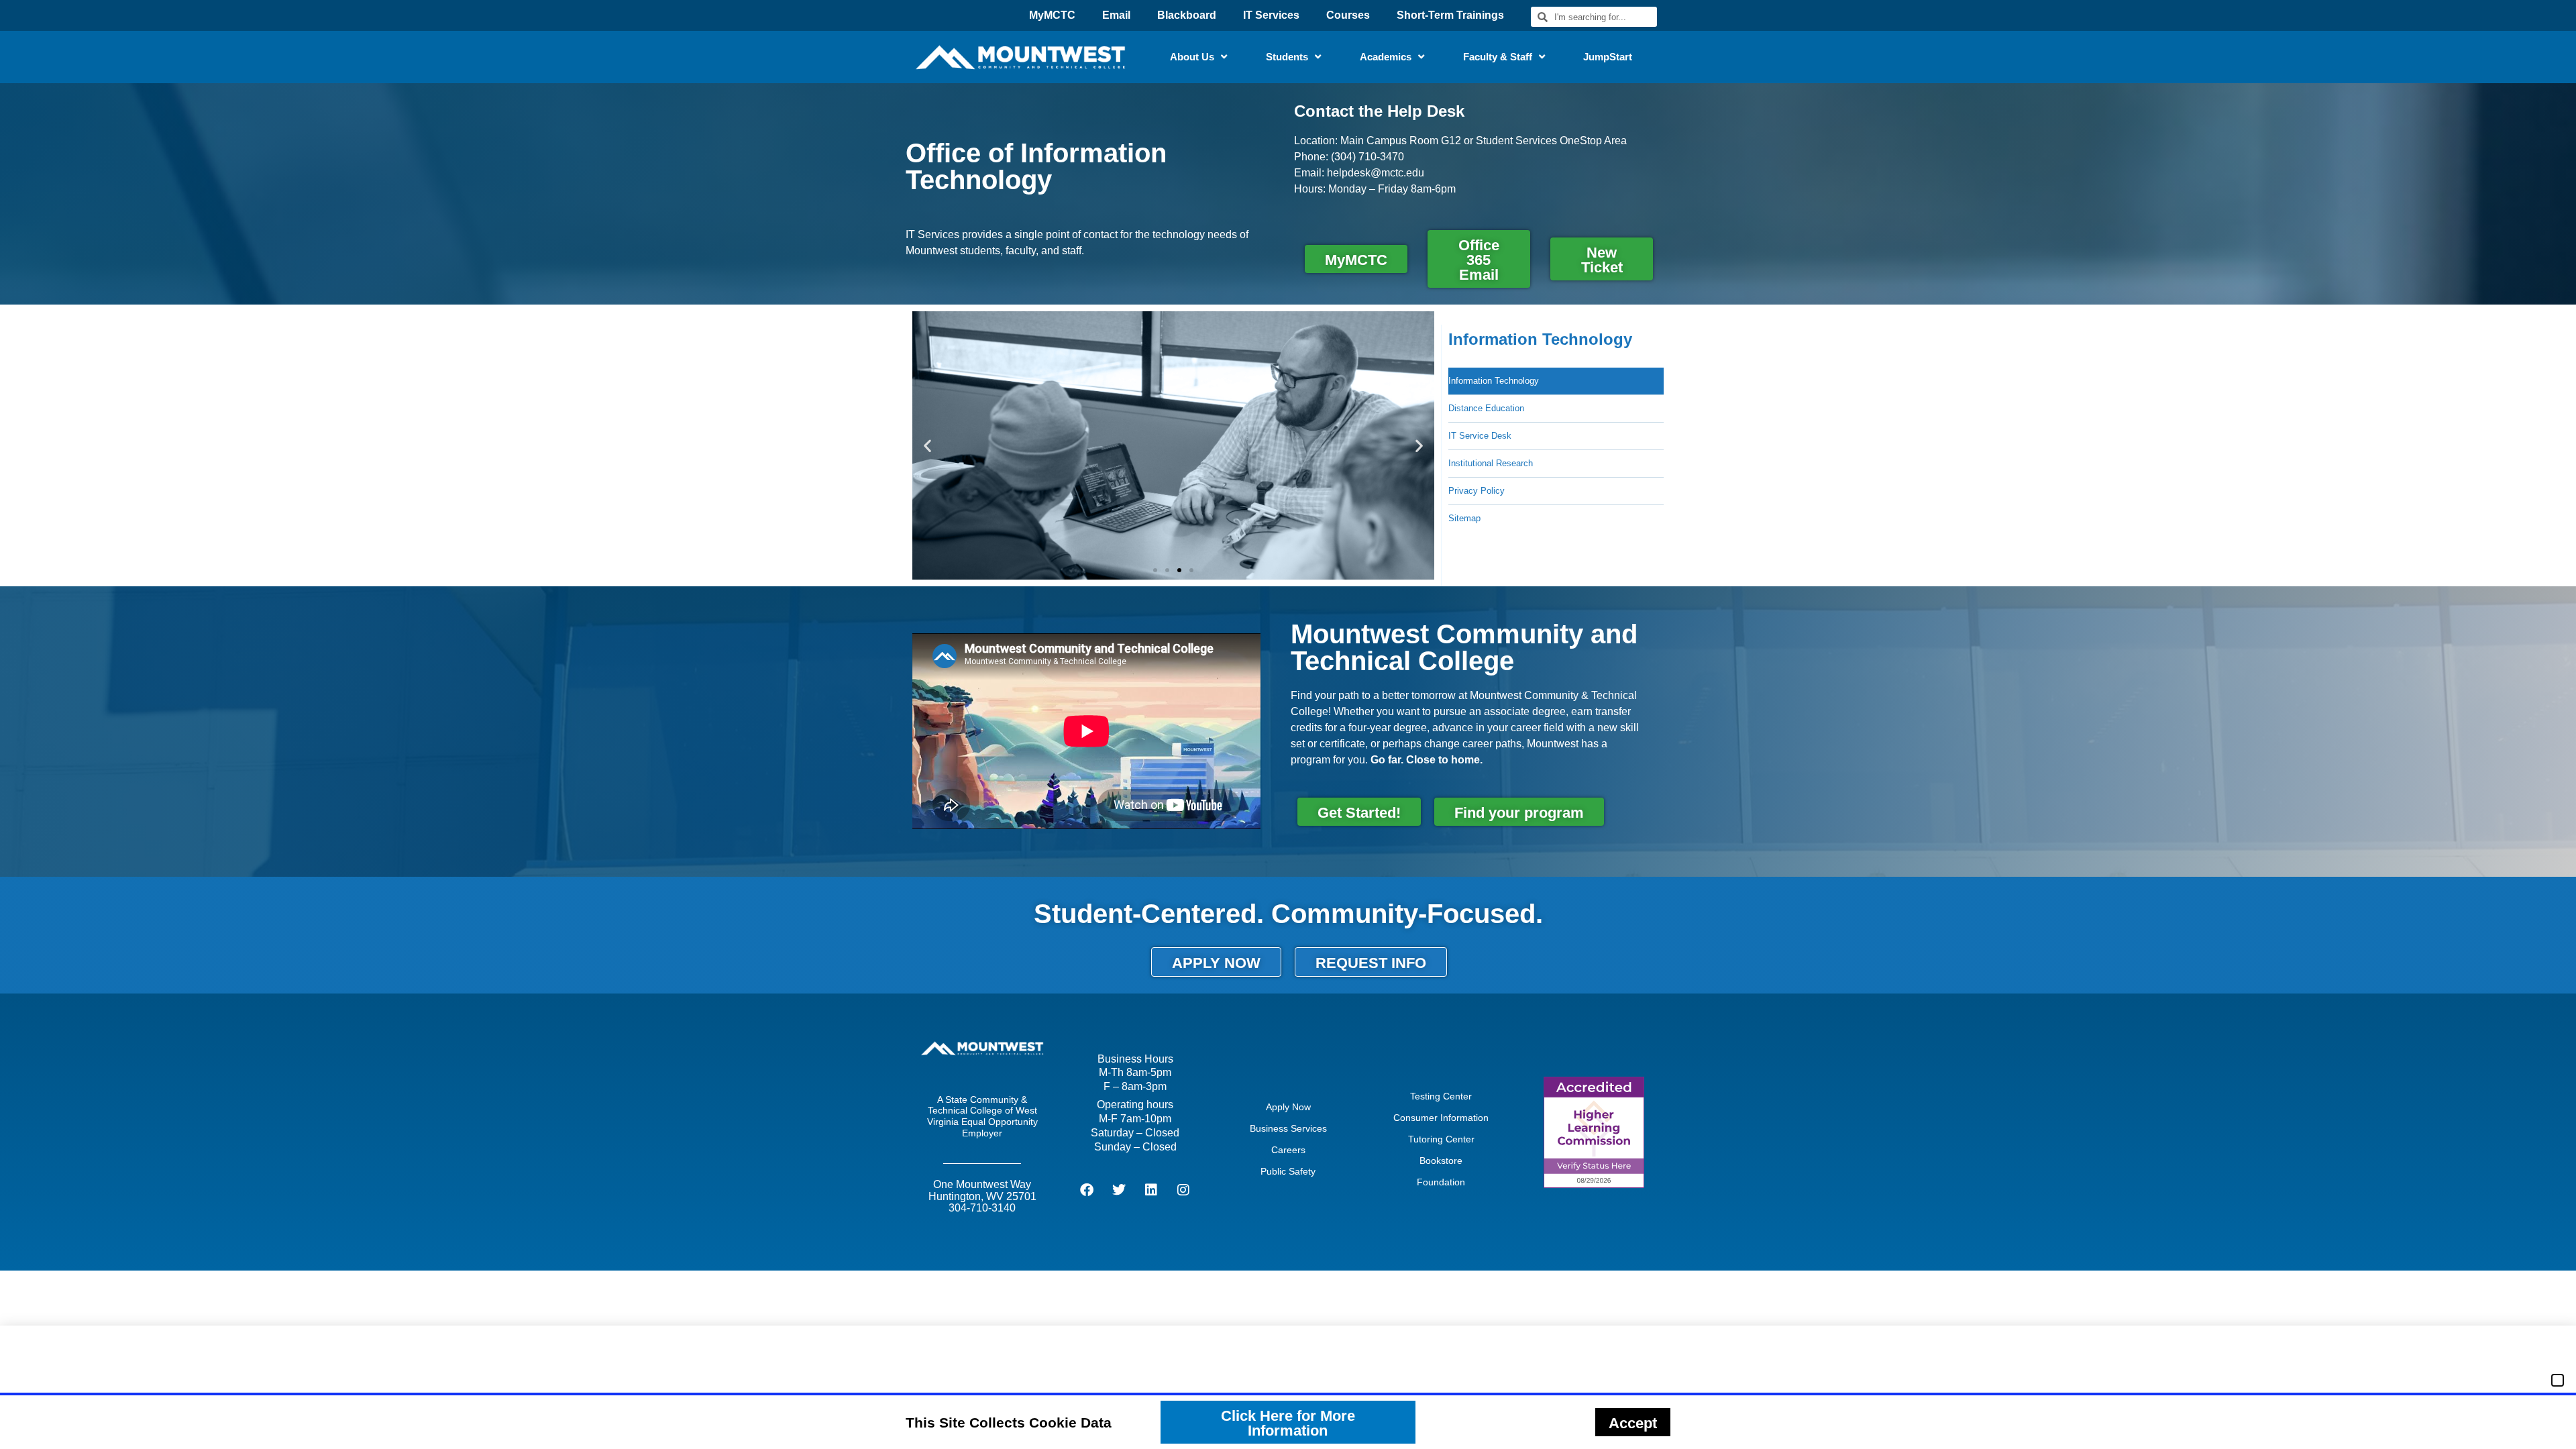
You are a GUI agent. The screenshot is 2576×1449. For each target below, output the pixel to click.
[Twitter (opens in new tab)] (1119, 1190)
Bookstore (1441, 1161)
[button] (927, 445)
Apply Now (1288, 1107)
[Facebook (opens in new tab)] (1087, 1190)
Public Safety (1288, 1171)
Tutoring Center (1441, 1139)
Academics (1386, 57)
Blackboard (1187, 15)
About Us (1192, 57)
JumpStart (1608, 57)
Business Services (1288, 1128)
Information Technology (1494, 381)
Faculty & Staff (1498, 57)
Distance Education (1486, 408)
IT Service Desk (1480, 436)
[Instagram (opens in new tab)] (1183, 1190)
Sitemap (1464, 518)
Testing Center (1441, 1096)
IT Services (1271, 15)
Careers (1288, 1150)
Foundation (1441, 1182)
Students (1287, 57)
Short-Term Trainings (1450, 15)
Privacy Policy (1477, 491)
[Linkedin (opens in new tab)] (1151, 1190)
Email (1116, 15)
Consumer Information (1441, 1118)
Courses (1348, 15)
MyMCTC (1052, 15)
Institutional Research (1491, 463)
